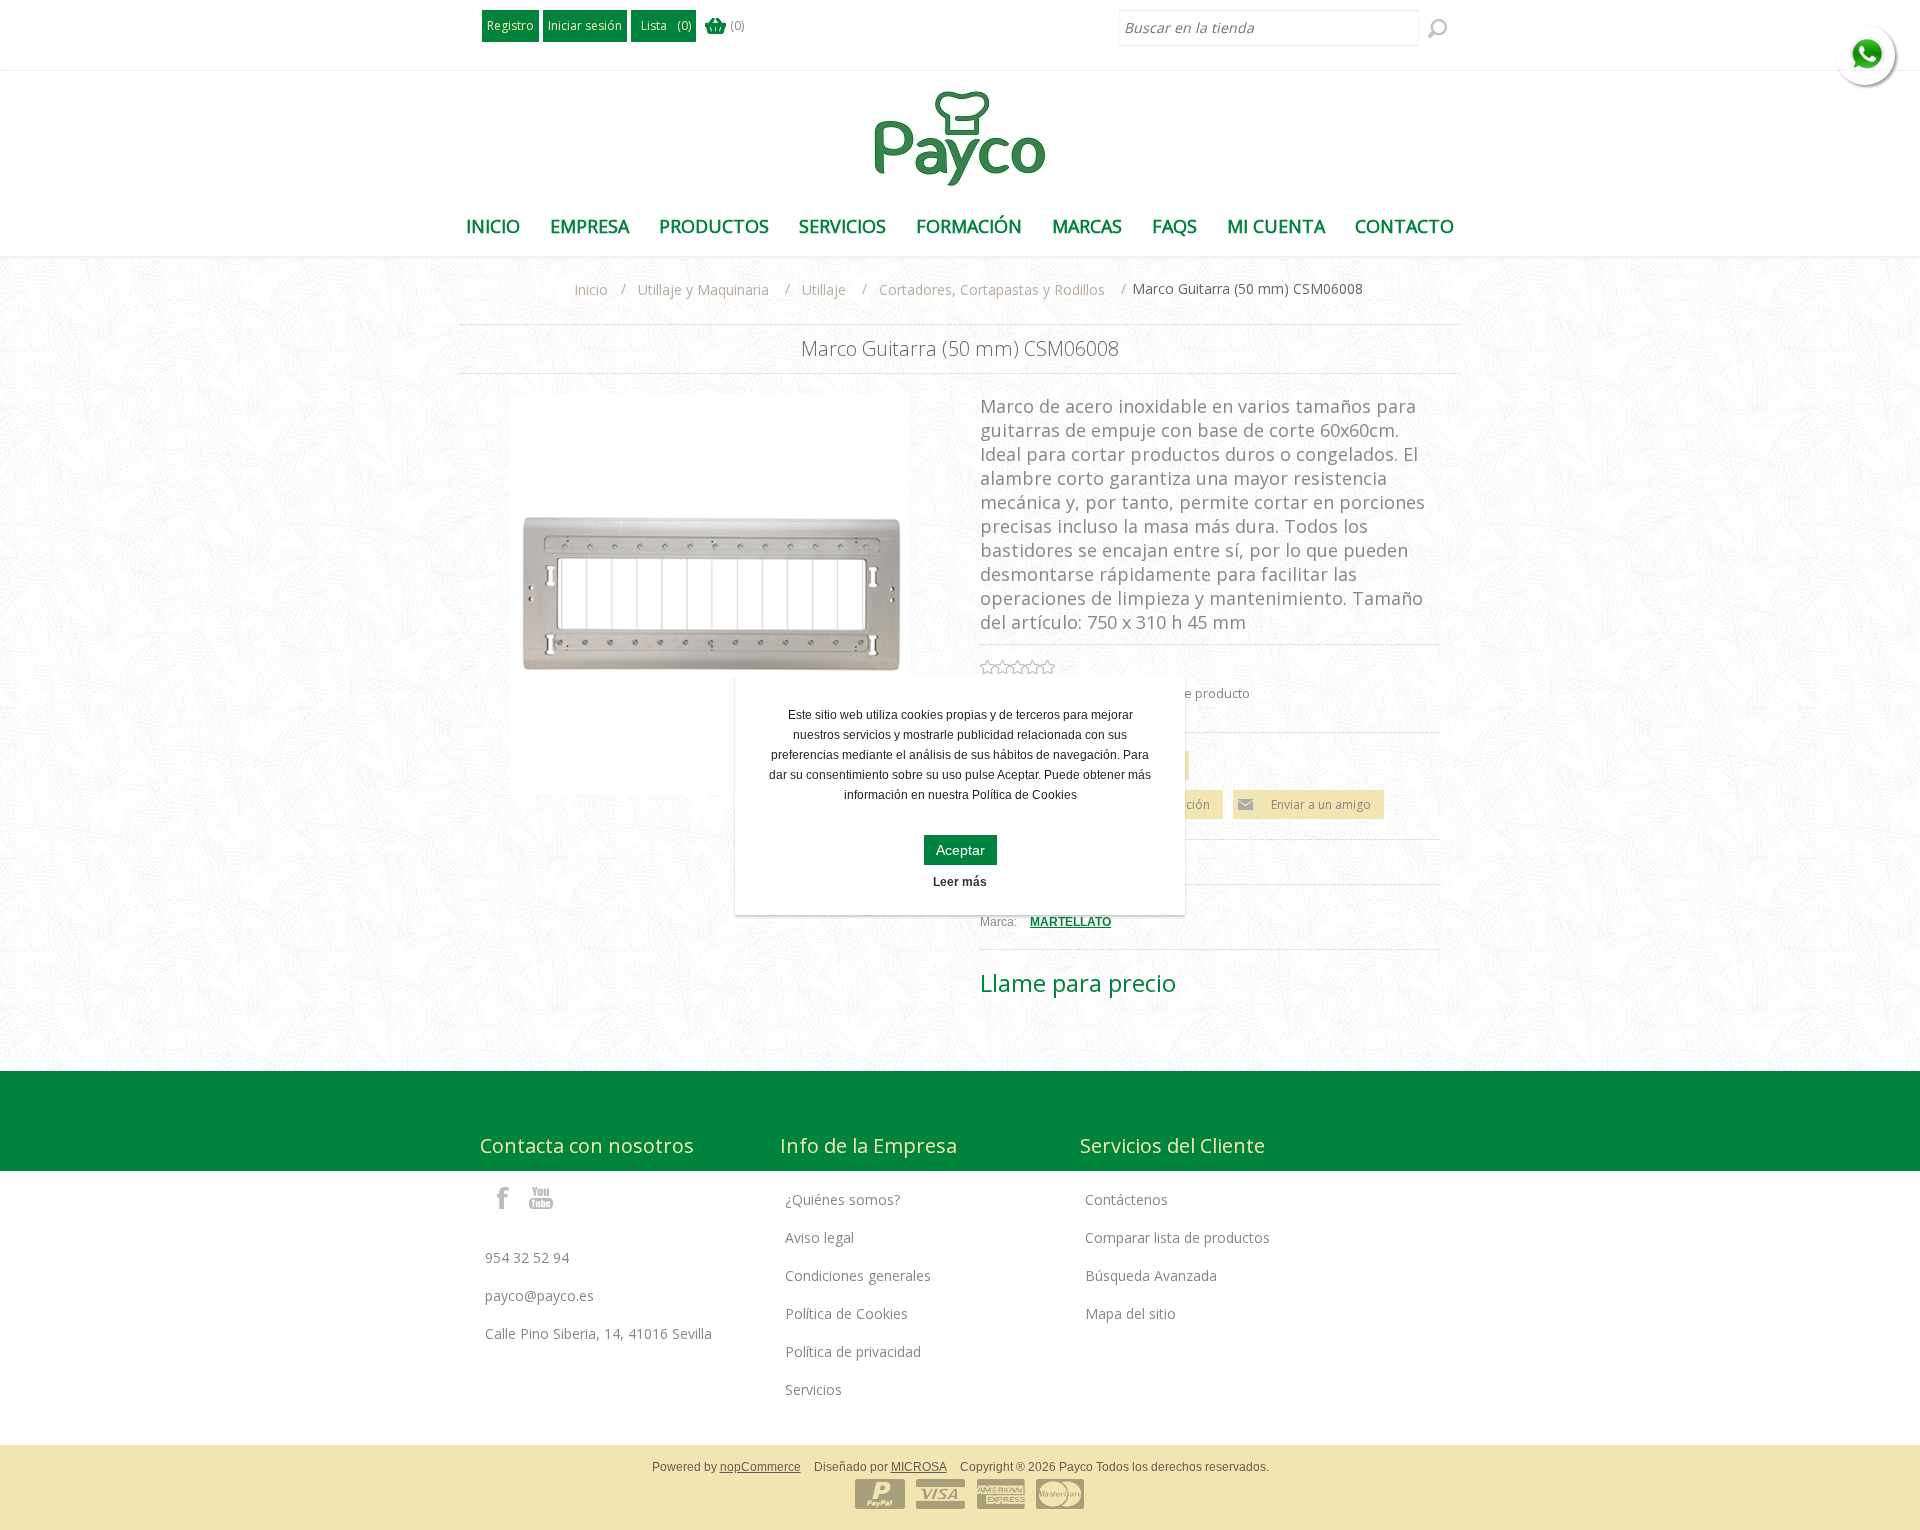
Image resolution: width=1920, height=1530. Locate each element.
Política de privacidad (853, 1351)
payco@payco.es (539, 1295)
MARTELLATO (1070, 922)
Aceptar (960, 850)
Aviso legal (819, 1237)
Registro (510, 25)
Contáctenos (1126, 1199)
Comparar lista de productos (1177, 1237)
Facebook (503, 1197)
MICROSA (919, 1467)
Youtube (542, 1197)
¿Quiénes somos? (842, 1199)
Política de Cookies (846, 1313)
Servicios (813, 1389)
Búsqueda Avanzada (1151, 1275)
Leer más (960, 882)
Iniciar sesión (585, 25)
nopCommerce (760, 1467)
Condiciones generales (858, 1275)
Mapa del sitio (1130, 1313)
